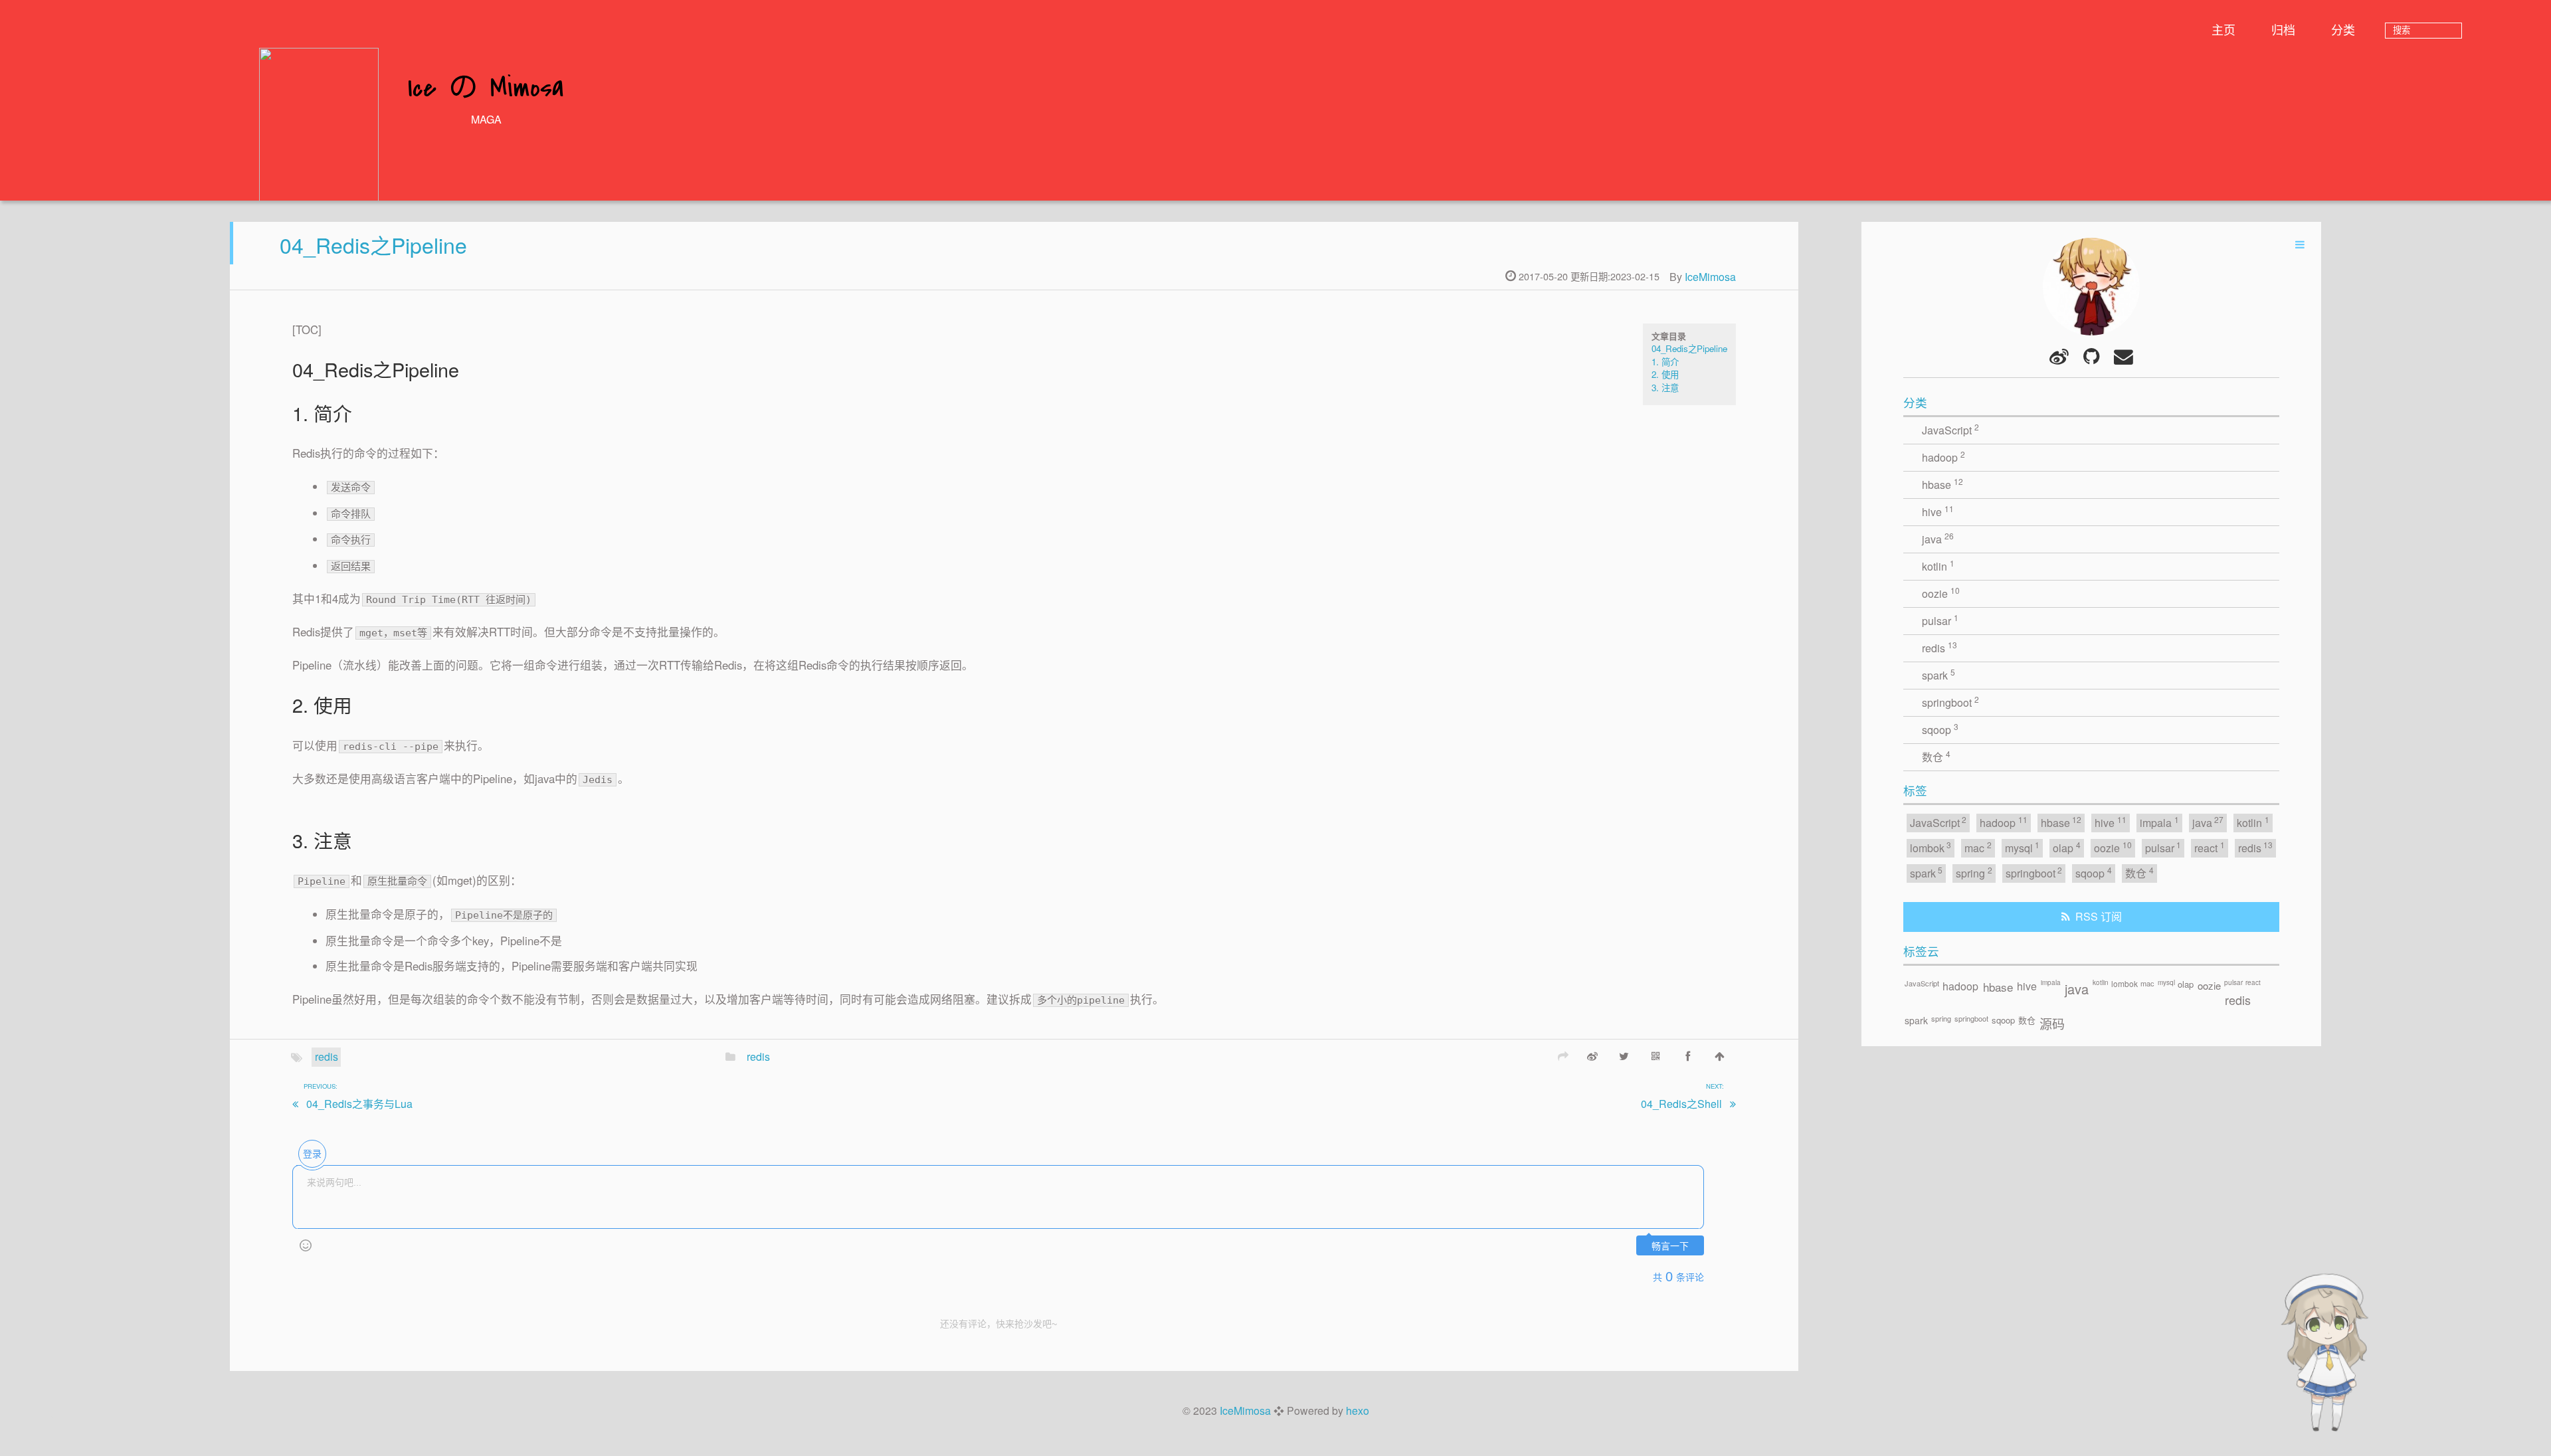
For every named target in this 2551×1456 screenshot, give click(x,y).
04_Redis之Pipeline (373, 244)
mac (1978, 847)
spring (1974, 872)
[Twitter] (1624, 1055)
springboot (1950, 702)
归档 (2283, 29)
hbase (1942, 484)
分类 (2343, 29)
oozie (1941, 593)
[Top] (1720, 1055)
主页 (2223, 29)
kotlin (1938, 566)
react (2210, 847)
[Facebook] (1688, 1055)
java (1938, 538)
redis (327, 1056)
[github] (2091, 356)
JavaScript (1950, 429)
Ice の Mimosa (486, 89)
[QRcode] (1656, 1055)
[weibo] (2059, 356)
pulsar (1940, 620)
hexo (1358, 1410)
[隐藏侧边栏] (2300, 244)
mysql (2023, 847)
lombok (1931, 847)
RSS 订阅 (2099, 916)
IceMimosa (1710, 277)
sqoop (1940, 729)
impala (2159, 822)
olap (2067, 847)
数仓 (1936, 756)
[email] (2123, 356)
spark (1938, 675)
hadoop (1943, 457)
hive (1938, 511)
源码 (2052, 1023)
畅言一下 (1670, 1246)
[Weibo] (1592, 1055)
